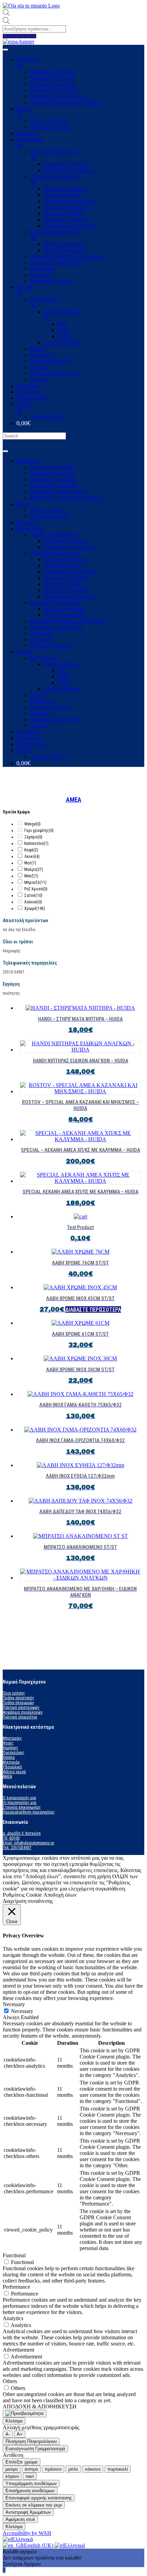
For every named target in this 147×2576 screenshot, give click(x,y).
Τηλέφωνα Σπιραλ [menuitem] (50, 127)
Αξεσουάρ (28, 732)
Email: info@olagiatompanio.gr (29, 1843)
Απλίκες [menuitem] (39, 380)
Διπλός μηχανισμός (65, 615)
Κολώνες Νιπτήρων (65, 559)
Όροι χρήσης (14, 1693)
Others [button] (10, 2381)
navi (30, 2476)
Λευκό (32, 857)
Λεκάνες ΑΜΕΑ (48, 756)
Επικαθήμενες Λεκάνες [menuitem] (69, 170)
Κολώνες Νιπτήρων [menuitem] (65, 189)
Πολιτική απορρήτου (20, 1717)
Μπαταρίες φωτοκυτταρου (59, 492)
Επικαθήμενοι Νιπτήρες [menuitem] (70, 226)
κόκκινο (93, 2469)
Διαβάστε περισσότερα (93, 1310)
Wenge (32, 824)
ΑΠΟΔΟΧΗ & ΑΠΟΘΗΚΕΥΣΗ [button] (40, 2407)
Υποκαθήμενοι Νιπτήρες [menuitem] (71, 201)
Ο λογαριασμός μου (19, 1798)
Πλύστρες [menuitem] (41, 275)
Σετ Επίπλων (44, 658)
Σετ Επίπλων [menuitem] (44, 303)
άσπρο (31, 2469)
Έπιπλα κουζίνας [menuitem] (62, 343)
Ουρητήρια (42, 633)
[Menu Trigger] (5, 50)
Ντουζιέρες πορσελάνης (56, 627)
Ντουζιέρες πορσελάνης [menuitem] (56, 263)
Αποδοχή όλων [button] (60, 1895)
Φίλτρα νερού (31, 744)
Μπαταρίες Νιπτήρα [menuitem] (52, 72)
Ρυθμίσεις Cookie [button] (22, 1895)
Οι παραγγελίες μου (20, 1803)
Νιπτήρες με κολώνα (66, 590)
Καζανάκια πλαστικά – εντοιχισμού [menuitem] (68, 256)
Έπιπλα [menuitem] (24, 290)
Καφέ (31, 850)
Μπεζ (31, 876)
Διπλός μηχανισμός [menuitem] (65, 250)
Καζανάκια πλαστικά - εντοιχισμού (68, 621)
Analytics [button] (13, 2318)
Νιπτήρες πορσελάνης (54, 553)
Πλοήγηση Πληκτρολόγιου (31, 2441)
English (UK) (39, 2545)
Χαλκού (33, 902)
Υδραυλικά (29, 738)
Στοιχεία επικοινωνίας (22, 1807)
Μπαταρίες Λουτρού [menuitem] (52, 78)
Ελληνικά (22, 2539)
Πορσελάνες (30, 529)
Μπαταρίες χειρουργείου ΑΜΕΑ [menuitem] (66, 102)
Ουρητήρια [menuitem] (42, 269)
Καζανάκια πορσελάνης (56, 603)
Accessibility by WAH (27, 2533)
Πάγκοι (38, 695)
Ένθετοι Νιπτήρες (63, 566)
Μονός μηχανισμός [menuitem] (65, 244)
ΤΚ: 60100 (11, 1838)
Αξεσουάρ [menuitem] (28, 386)
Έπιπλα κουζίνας (62, 689)
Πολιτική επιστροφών (21, 1708)
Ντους (23, 504)
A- (8, 2434)
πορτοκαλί (118, 2469)
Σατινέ (33, 895)
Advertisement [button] (18, 2350)
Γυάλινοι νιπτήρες (63, 584)
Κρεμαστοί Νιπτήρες (67, 578)
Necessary (22, 2011)
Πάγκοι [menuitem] (38, 349)
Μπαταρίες (28, 461)
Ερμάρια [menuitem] (39, 367)
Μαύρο (34, 869)
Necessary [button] (14, 2004)
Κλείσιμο (14, 2421)
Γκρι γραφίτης (39, 831)
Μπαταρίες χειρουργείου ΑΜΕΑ (66, 498)
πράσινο (53, 2469)
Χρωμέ (35, 908)
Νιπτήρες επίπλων (50, 707)
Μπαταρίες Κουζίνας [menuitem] (53, 84)
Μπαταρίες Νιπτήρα (52, 467)
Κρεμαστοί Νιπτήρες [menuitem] (67, 207)
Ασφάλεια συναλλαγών (23, 1712)
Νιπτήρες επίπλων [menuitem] (50, 361)
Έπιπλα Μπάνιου (62, 664)
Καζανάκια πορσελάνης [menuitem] (56, 235)
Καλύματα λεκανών (52, 646)
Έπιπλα (24, 652)
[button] (19, 36)
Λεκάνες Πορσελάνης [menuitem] (54, 155)
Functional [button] (14, 2255)
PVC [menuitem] (63, 324)
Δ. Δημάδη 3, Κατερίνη (22, 1833)
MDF (63, 676)
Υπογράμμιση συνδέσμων (31, 2483)
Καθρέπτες (42, 701)
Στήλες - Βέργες (48, 510)
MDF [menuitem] (63, 330)
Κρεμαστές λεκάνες (65, 541)
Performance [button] (16, 2287)
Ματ (30, 863)
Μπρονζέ (35, 882)
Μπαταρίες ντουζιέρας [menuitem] (54, 90)
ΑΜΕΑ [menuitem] (25, 407)
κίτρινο (12, 2476)
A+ (20, 2434)
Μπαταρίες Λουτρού (52, 473)
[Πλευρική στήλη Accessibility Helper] (25, 2414)
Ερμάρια (39, 713)
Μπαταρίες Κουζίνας (53, 479)
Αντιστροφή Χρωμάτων (28, 2512)
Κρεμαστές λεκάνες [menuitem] (65, 164)
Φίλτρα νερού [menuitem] (31, 398)
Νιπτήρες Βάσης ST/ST (56, 720)
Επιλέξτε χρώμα (22, 2462)
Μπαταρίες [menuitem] (28, 62)
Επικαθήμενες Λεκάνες (69, 547)
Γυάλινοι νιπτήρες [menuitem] (63, 213)
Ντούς (8, 1743)
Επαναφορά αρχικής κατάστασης (39, 2498)
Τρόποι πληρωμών (18, 1703)
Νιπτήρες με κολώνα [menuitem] (66, 219)
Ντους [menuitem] (23, 112)
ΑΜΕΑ (25, 750)
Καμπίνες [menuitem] (27, 133)
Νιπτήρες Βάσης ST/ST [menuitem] (56, 373)
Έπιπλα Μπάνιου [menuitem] (62, 315)
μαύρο (12, 2469)
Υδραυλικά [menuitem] (29, 392)
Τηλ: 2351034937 (17, 1848)
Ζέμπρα (33, 837)
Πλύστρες (41, 639)
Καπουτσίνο (36, 844)
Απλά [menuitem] (64, 336)
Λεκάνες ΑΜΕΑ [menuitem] (48, 416)
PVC (63, 670)
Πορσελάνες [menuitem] (30, 142)
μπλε (73, 2469)
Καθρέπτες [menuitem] (42, 355)
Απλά (64, 683)
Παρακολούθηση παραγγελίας (29, 1812)
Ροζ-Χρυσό (36, 889)
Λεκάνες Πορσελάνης (54, 535)
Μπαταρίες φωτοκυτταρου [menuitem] (59, 96)
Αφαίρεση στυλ (20, 2519)
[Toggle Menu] (5, 451)
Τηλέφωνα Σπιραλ (50, 516)
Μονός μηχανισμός (65, 609)
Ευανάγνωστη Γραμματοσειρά (35, 2449)
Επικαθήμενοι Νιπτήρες (70, 596)
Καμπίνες (27, 522)
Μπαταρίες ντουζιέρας (54, 486)
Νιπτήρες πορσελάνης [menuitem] (54, 179)
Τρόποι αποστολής (18, 1698)
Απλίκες (39, 726)
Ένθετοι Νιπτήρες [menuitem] (63, 195)
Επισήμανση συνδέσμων (30, 2491)
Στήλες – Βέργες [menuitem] (48, 121)
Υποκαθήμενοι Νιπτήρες (71, 572)
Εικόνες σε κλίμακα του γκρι (34, 2505)
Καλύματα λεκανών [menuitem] (52, 281)
